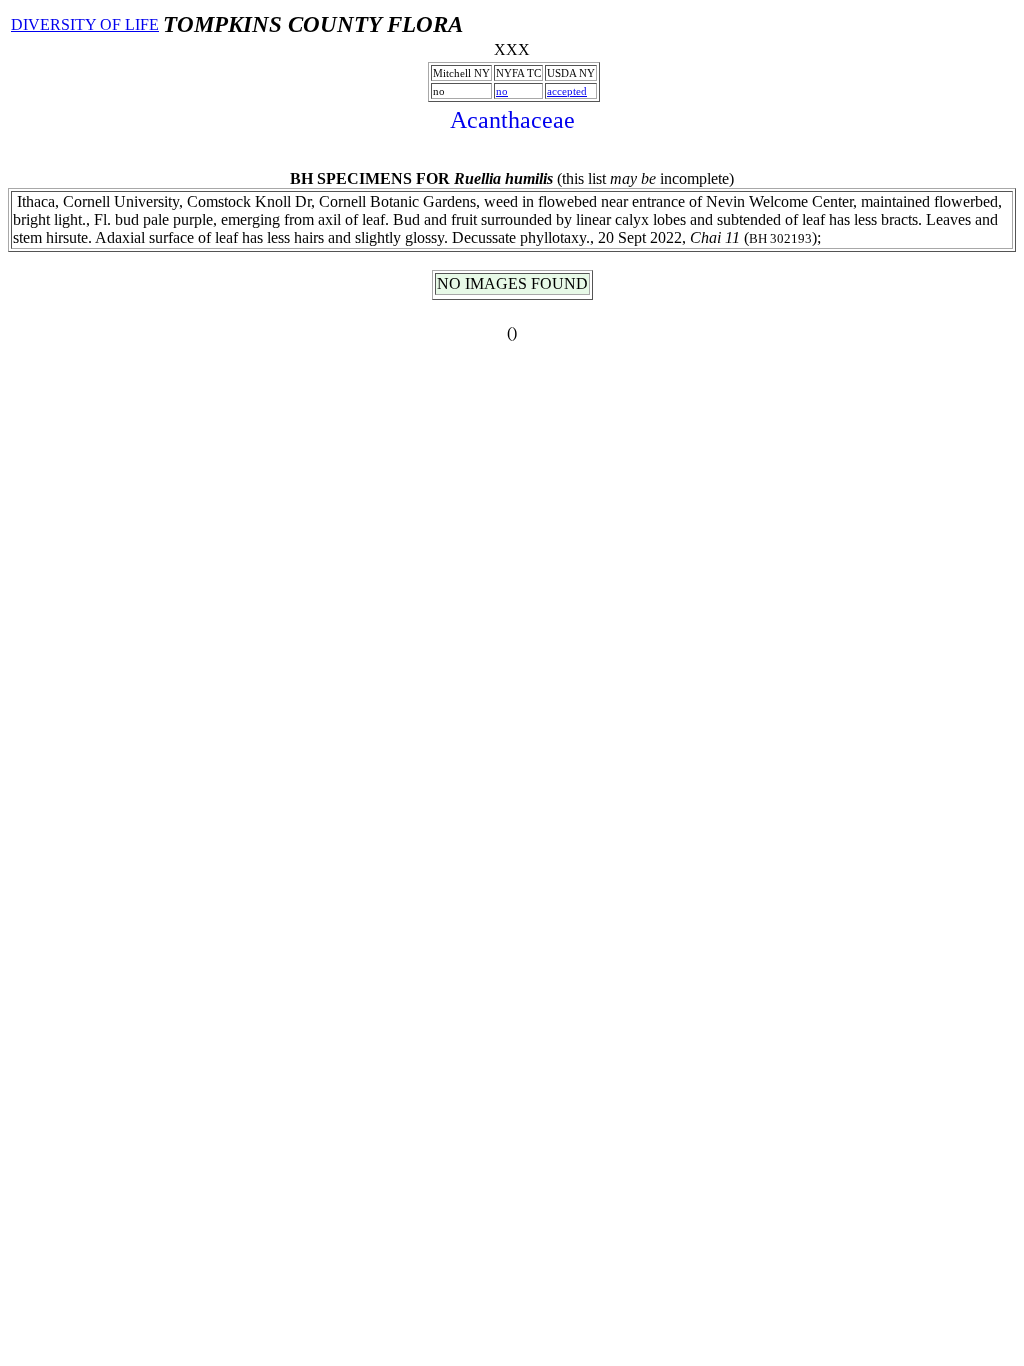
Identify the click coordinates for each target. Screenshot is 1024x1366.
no (502, 91)
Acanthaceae (512, 120)
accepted (567, 91)
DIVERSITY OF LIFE (85, 24)
